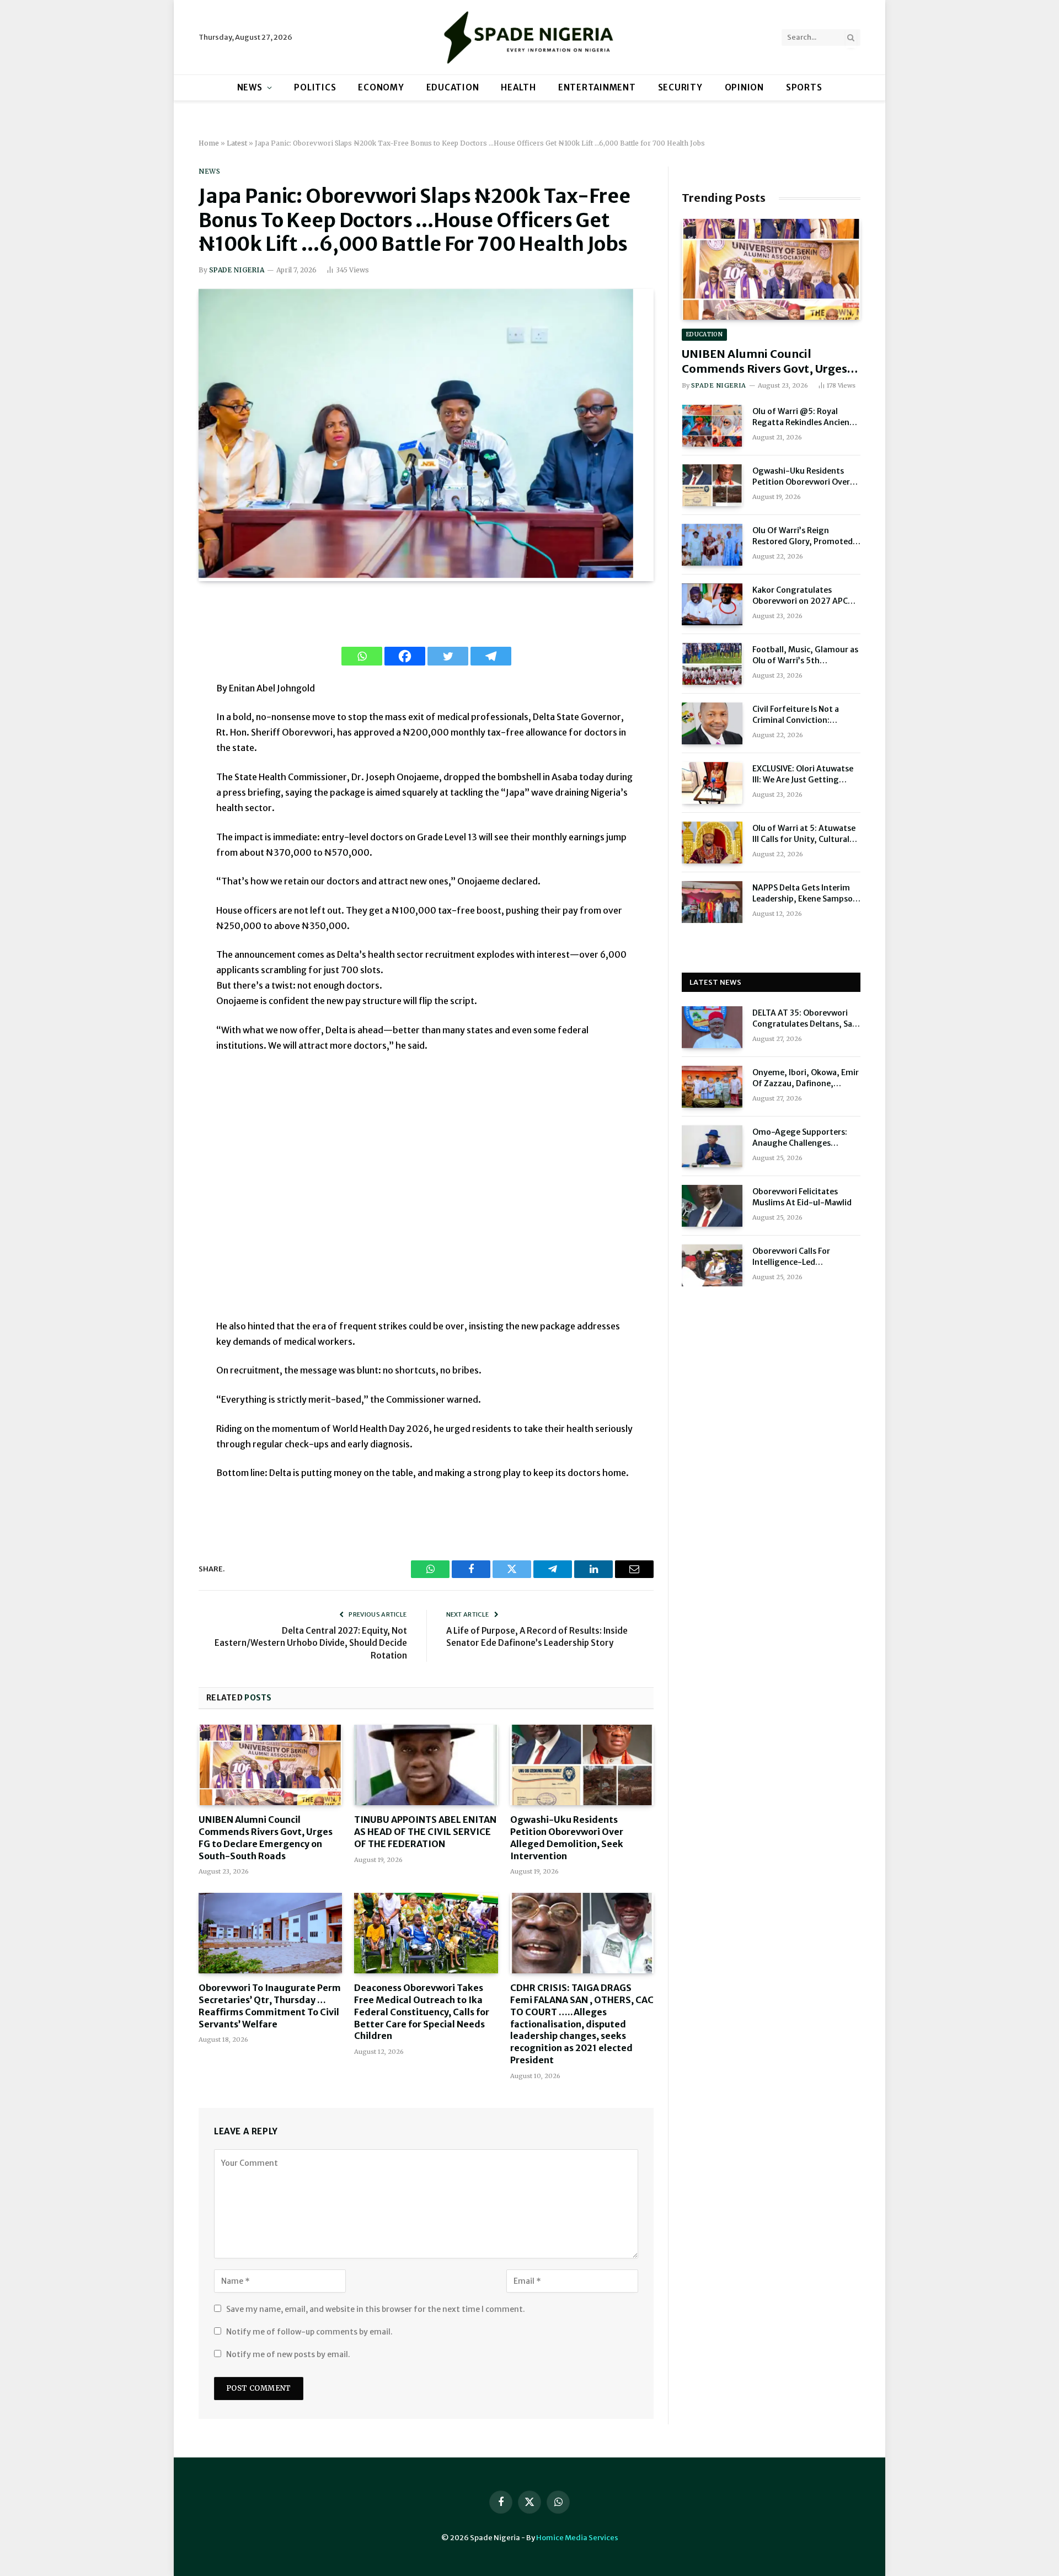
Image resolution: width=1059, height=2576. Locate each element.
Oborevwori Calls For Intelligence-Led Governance (791, 1257)
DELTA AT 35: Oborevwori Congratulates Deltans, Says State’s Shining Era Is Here (806, 1019)
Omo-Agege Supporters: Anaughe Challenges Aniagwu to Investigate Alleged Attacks (800, 1138)
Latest (237, 143)
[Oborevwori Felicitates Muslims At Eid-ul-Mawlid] (712, 1206)
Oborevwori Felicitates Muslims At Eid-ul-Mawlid (802, 1197)
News (250, 87)
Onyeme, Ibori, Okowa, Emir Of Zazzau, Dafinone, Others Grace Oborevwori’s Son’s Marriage (806, 1078)
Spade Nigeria (237, 270)
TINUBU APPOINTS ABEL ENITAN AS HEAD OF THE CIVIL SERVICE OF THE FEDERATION (425, 1832)
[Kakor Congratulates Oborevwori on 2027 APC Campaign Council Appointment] (712, 604)
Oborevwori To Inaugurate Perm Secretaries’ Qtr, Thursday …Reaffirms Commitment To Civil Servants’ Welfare (270, 2006)
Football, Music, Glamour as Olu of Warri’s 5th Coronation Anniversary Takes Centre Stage (805, 655)
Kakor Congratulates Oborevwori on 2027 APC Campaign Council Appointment (800, 596)
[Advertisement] (426, 1193)
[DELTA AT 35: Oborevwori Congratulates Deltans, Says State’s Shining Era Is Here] (712, 1027)
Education (453, 87)
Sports (804, 87)
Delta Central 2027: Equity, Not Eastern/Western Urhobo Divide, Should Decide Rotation (311, 1643)
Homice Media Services (577, 2538)
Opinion (744, 87)
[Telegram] (491, 656)
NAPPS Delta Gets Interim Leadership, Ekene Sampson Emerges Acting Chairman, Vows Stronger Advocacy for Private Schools (806, 893)
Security (680, 87)
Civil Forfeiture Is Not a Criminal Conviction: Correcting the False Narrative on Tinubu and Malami (799, 715)
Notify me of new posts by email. (288, 2354)
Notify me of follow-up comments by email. (309, 2332)
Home (209, 143)
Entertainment (597, 87)
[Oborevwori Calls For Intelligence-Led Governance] (712, 1265)
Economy (381, 87)
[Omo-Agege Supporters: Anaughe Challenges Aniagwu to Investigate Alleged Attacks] (712, 1146)
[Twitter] (448, 656)
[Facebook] (405, 656)
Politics (315, 87)
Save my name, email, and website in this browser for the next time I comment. (376, 2309)
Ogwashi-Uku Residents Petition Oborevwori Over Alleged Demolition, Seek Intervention (567, 1837)
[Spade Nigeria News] (529, 37)
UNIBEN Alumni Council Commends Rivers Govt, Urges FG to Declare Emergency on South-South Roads (266, 1837)
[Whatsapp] (362, 656)
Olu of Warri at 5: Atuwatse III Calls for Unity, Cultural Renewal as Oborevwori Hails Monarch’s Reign (806, 834)
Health (518, 87)
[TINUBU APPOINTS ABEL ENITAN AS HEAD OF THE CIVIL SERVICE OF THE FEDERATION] (426, 1765)
